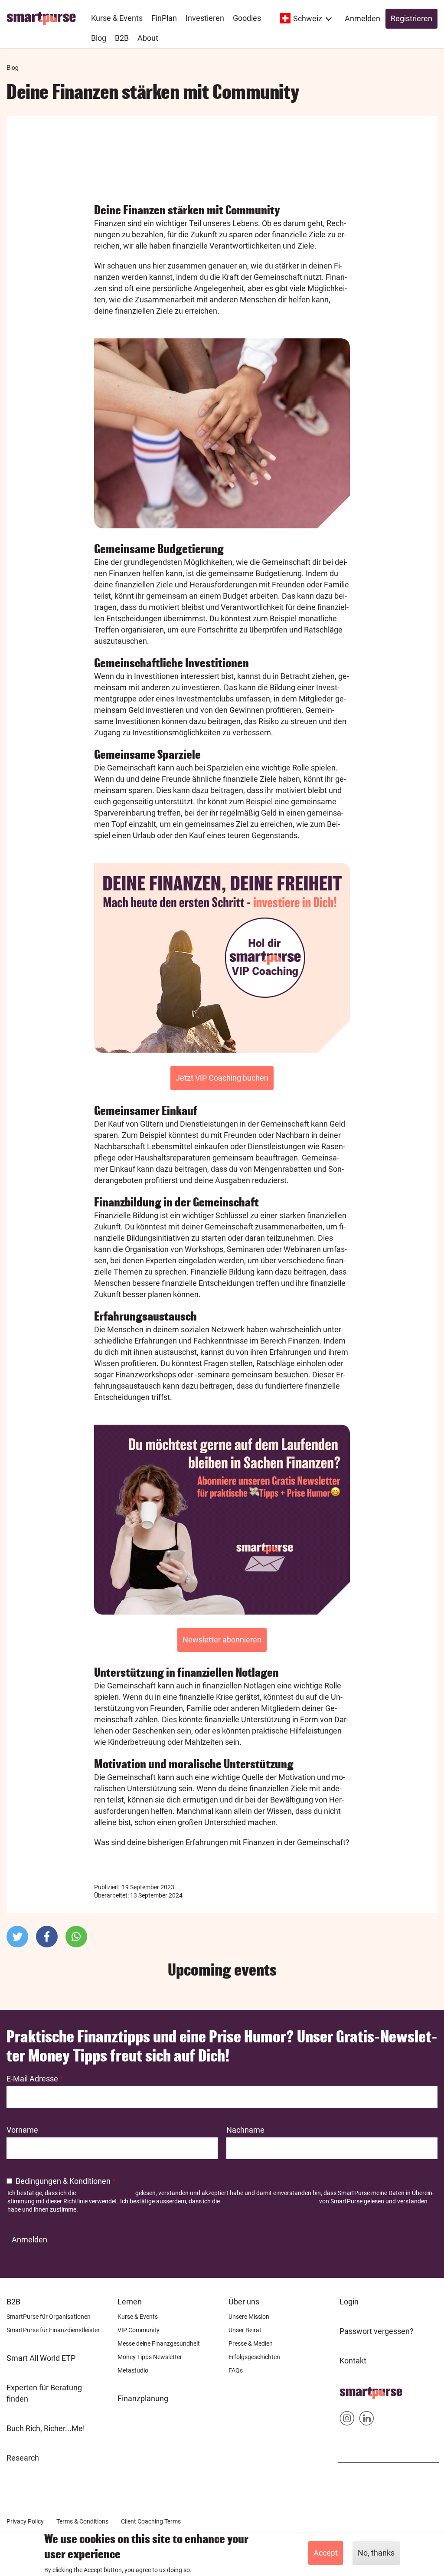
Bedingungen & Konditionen (63, 2181)
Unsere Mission (249, 2317)
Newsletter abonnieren (222, 1640)
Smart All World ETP (41, 2358)
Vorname (22, 2130)
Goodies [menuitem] (247, 18)
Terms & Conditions (82, 2521)
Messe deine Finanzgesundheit (159, 2343)
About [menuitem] (148, 38)
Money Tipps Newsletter (150, 2357)
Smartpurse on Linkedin (367, 2420)
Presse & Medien (251, 2343)
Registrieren (411, 18)
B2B (13, 2302)
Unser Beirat (245, 2330)
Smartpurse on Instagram (347, 2420)
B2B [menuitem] (122, 38)
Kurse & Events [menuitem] (117, 18)
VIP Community (139, 2330)
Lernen (130, 2302)
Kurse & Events (138, 2317)
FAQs (236, 2370)
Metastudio (133, 2370)
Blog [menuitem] (99, 38)
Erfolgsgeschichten (254, 2357)
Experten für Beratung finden (44, 2393)
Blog (13, 67)
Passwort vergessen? (377, 2331)
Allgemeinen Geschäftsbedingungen (269, 2201)
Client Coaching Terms (151, 2521)
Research (23, 2458)
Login (349, 2302)
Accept (326, 2553)
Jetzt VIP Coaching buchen (222, 1078)
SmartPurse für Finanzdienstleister (53, 2330)
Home (350, 2390)
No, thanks (376, 2553)
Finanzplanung (143, 2398)
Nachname (245, 2130)
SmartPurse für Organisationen (49, 2317)
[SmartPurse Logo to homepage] (44, 18)
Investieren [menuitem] (205, 18)
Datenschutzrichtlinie (106, 2193)
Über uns (244, 2302)
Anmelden (362, 18)
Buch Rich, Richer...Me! (46, 2428)
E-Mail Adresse (32, 2079)
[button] (17, 1937)
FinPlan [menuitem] (164, 18)
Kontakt (353, 2361)
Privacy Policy (25, 2521)
